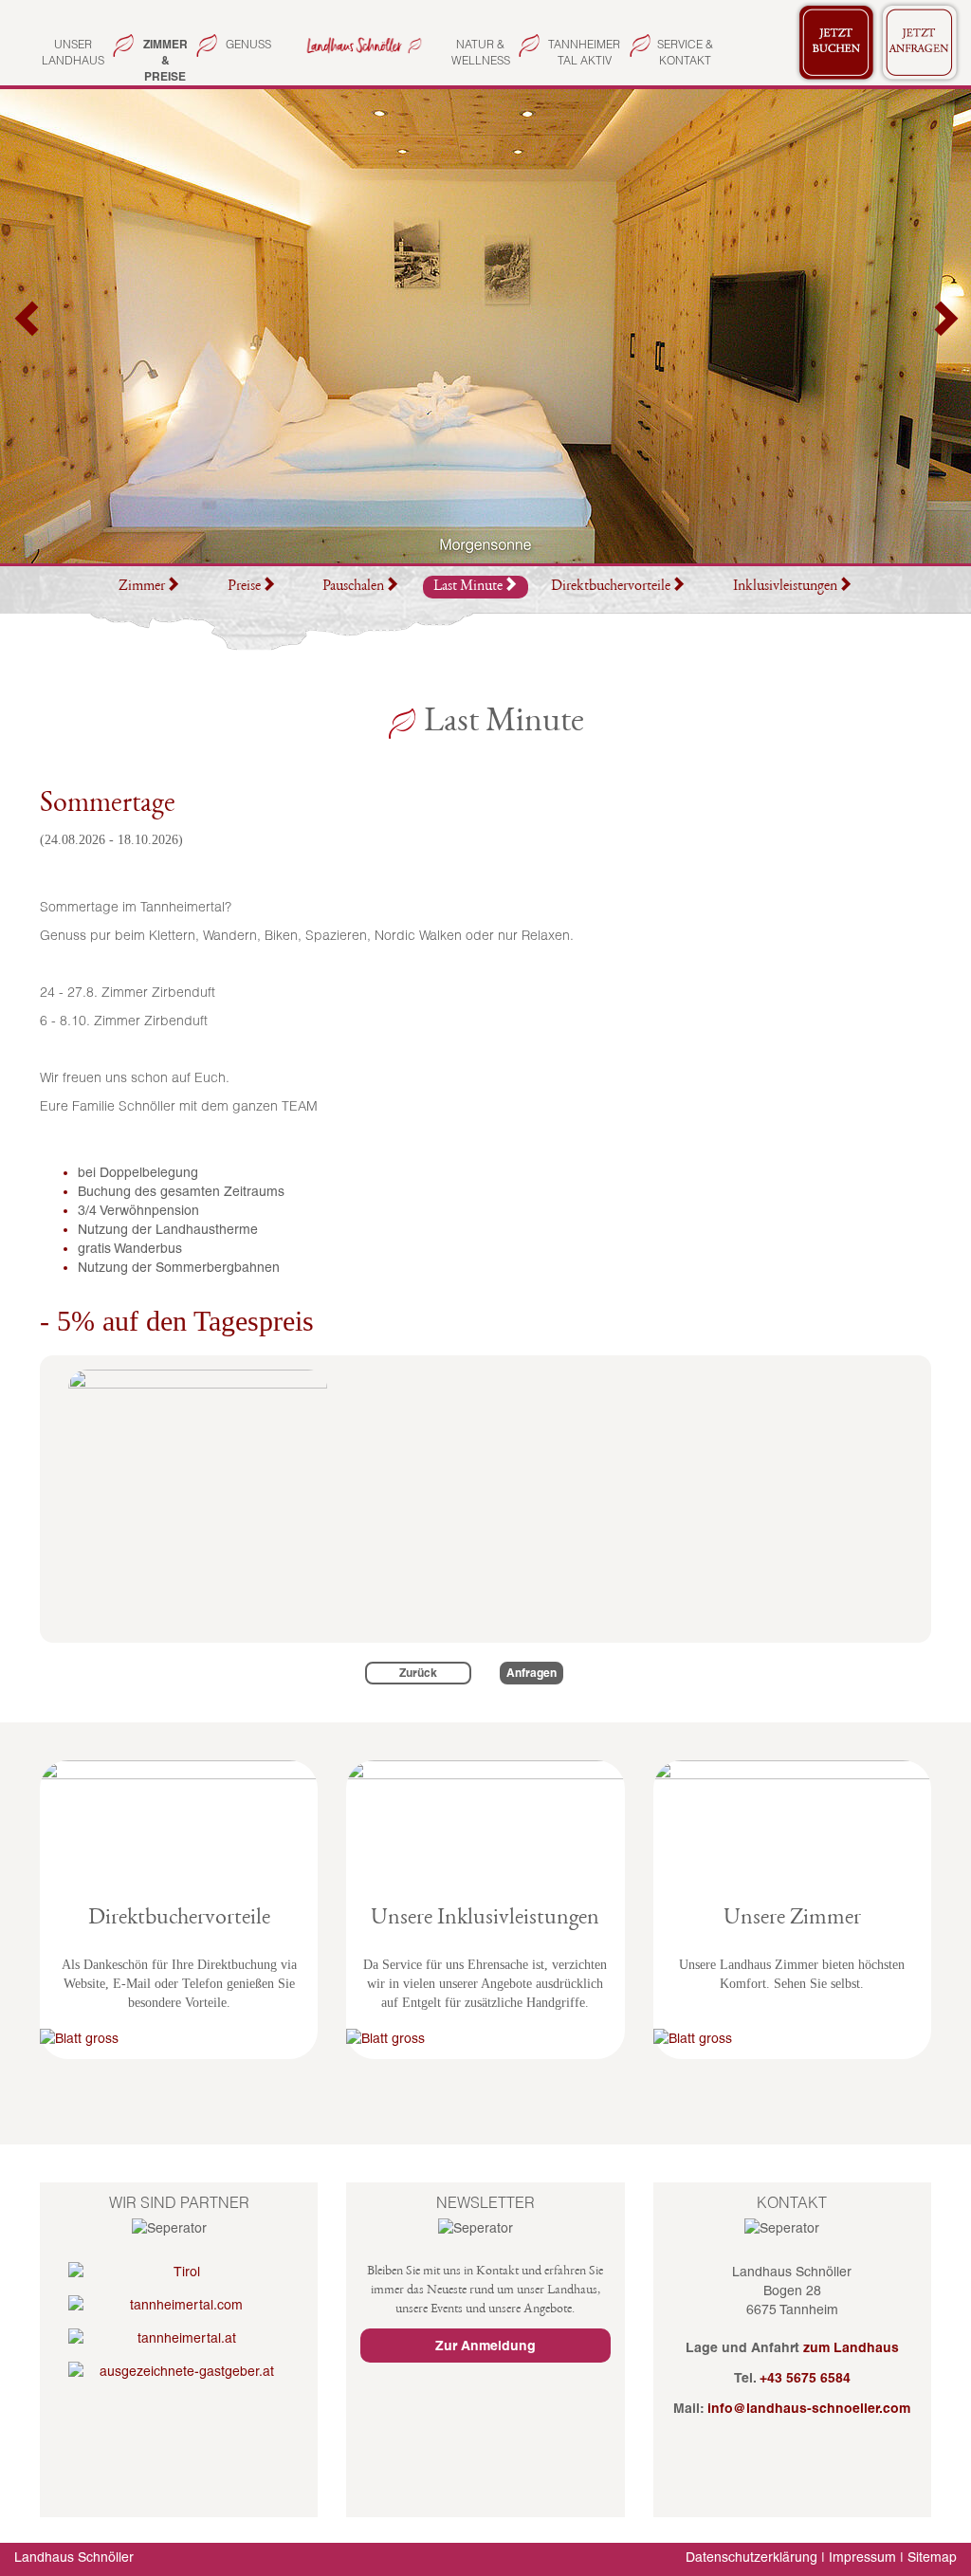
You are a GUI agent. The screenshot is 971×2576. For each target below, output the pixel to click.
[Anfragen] (920, 43)
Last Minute (468, 587)
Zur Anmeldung (485, 2346)
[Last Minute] (362, 44)
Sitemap (932, 2557)
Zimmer (142, 587)
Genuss (248, 44)
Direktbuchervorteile (611, 587)
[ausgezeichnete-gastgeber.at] (179, 2371)
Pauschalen (353, 587)
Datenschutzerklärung (751, 2557)
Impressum (862, 2557)
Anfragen (531, 1673)
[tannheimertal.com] (179, 2305)
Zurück (418, 1673)
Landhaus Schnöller (74, 2557)
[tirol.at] (179, 2272)
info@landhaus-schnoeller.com (809, 2408)
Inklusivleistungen (785, 587)
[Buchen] (836, 43)
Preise (244, 587)
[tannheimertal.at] (179, 2338)
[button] (28, 326)
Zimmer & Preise (165, 60)
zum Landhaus (851, 2347)
